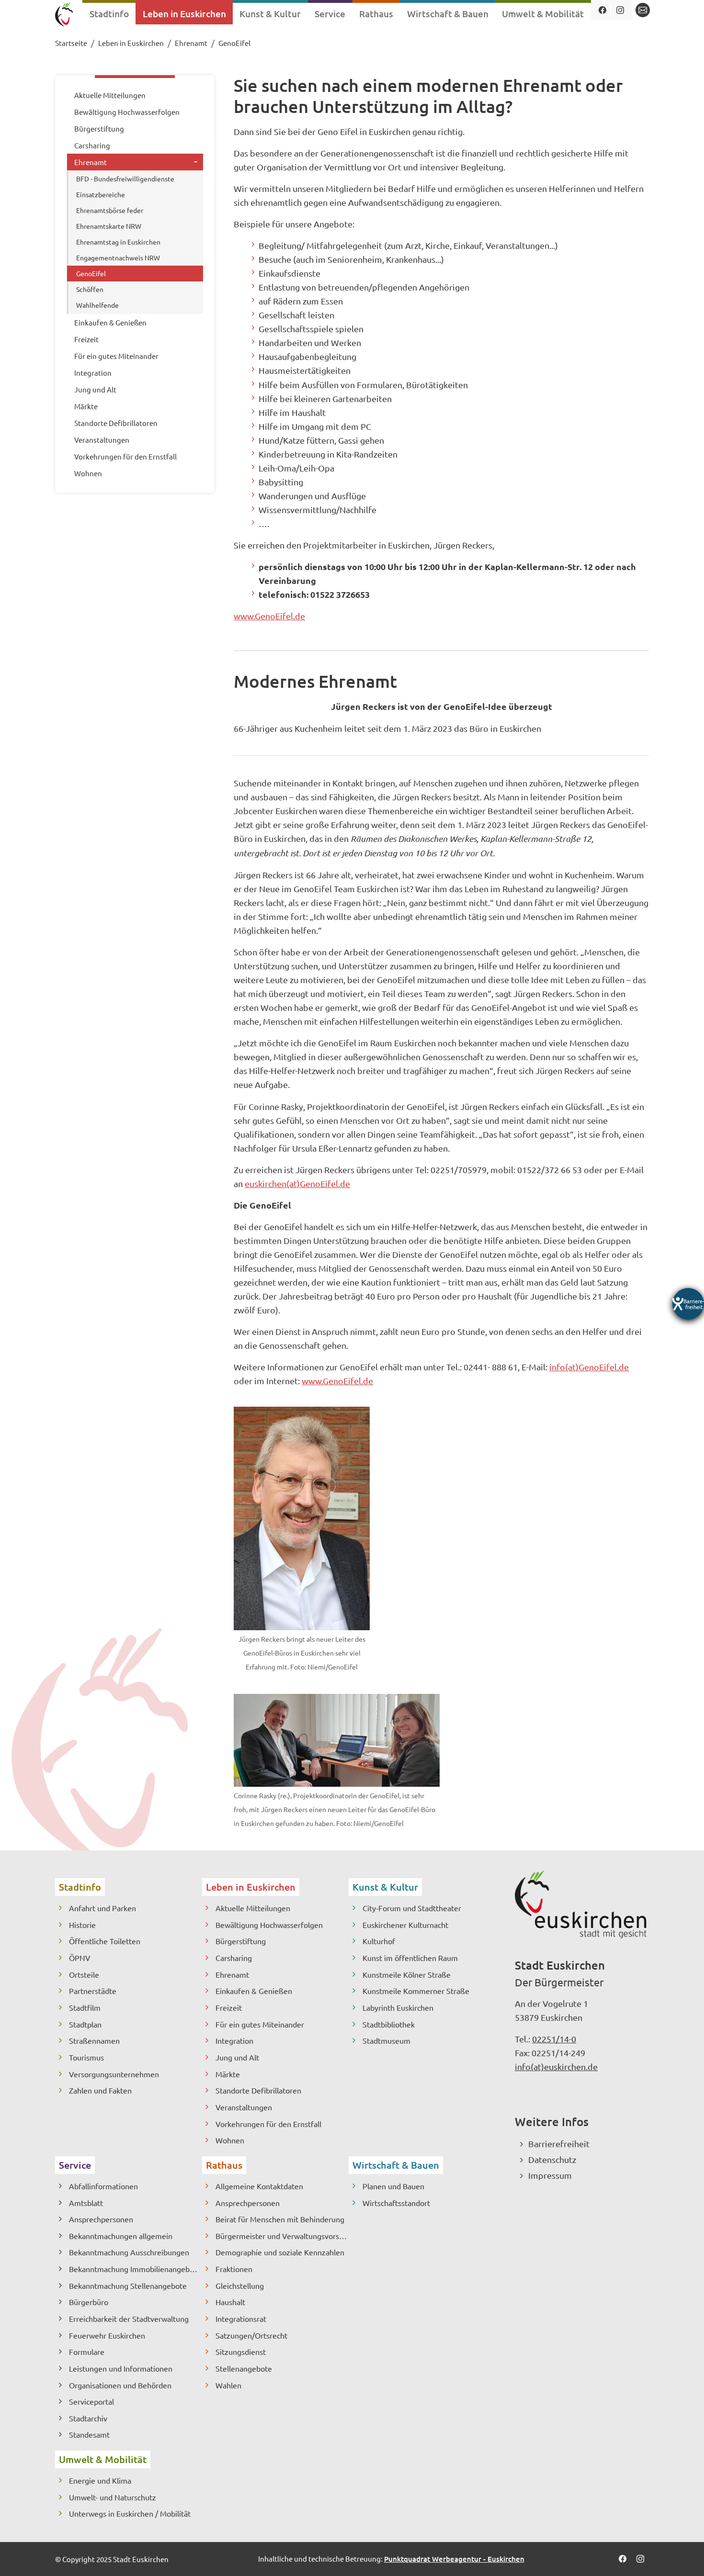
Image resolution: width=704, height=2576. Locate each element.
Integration (234, 2040)
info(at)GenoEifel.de (589, 1367)
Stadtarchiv (88, 2418)
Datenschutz (552, 2159)
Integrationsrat (241, 2318)
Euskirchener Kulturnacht (405, 1925)
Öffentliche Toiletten (105, 1941)
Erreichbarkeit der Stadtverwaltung (129, 2318)
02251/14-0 (554, 2039)
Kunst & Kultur (385, 1887)
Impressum (550, 2175)
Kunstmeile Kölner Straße (407, 1974)
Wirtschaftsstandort (396, 2203)
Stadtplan (85, 2024)
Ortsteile (84, 1974)
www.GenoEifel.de (269, 616)
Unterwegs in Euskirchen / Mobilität (130, 2513)
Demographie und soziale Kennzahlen (280, 2252)
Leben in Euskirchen (251, 1887)
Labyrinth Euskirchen (398, 2007)
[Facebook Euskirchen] (602, 10)
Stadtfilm (85, 2007)
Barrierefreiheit (559, 2144)
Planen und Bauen (393, 2186)
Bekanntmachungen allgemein (121, 2236)
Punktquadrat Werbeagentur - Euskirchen (454, 2559)
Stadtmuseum (386, 2040)
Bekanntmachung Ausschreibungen (129, 2252)
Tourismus (86, 2057)
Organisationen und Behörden (120, 2385)
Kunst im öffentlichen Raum (410, 1958)
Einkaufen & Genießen (254, 1991)
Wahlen (228, 2385)
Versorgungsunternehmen (114, 2074)
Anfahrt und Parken (102, 1908)
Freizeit (229, 2007)
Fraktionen (234, 2269)
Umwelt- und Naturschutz (113, 2497)
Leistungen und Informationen (121, 2368)
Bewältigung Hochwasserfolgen (269, 1925)
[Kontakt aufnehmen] (643, 10)
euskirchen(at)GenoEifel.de (297, 1183)
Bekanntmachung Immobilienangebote (135, 2269)
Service (75, 2165)
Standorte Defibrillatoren (258, 2090)
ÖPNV (80, 1958)
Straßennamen (94, 2040)
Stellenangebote (244, 2368)
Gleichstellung (240, 2285)
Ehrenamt (232, 1974)
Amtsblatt (86, 2203)
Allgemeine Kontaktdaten (259, 2186)
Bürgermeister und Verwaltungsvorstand (282, 2236)
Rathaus (224, 2165)
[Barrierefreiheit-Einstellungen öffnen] (688, 1304)
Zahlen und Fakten (100, 2090)
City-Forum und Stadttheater (412, 1908)
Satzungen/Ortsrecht (251, 2335)
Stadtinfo (80, 1887)
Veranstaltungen (244, 2107)
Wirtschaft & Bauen (396, 2165)
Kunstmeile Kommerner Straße (416, 1991)
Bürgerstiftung (241, 1941)
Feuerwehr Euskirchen (107, 2335)
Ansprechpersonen (101, 2219)
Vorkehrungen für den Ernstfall (268, 2124)
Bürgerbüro (89, 2302)
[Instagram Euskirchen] (620, 10)
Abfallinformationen (103, 2186)
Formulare (87, 2352)
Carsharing (234, 1958)
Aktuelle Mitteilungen (253, 1908)
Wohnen (230, 2140)
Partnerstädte (93, 1991)
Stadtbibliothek (389, 2024)
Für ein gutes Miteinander (260, 2024)
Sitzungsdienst (241, 2352)
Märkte (228, 2074)
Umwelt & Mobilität (103, 2459)
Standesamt (89, 2434)
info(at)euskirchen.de (556, 2066)
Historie (82, 1925)
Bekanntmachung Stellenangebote (128, 2285)
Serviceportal (91, 2401)
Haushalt (230, 2302)
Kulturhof (379, 1941)
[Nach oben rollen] (681, 2553)
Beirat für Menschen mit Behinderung (280, 2219)
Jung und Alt (237, 2057)
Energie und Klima (100, 2480)
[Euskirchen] (64, 16)
